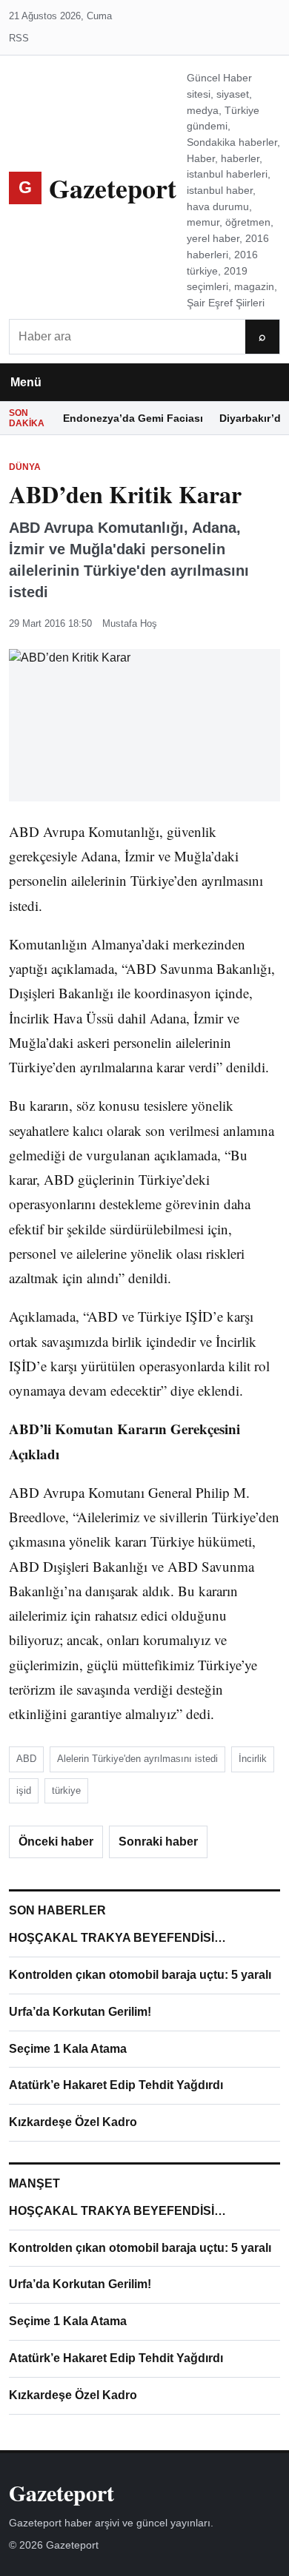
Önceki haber (56, 1842)
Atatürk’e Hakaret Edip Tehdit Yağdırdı (116, 2085)
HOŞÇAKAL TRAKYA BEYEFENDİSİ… (117, 1938)
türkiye (66, 1790)
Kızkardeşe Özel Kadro (73, 2122)
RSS (19, 38)
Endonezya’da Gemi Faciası (133, 418)
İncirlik (253, 1759)
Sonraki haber (158, 1842)
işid (24, 1790)
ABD (26, 1759)
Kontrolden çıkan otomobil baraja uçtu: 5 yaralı (140, 1975)
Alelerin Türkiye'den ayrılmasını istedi (137, 1759)
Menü (26, 382)
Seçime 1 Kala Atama (68, 2049)
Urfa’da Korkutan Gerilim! (80, 2012)
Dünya (25, 467)
